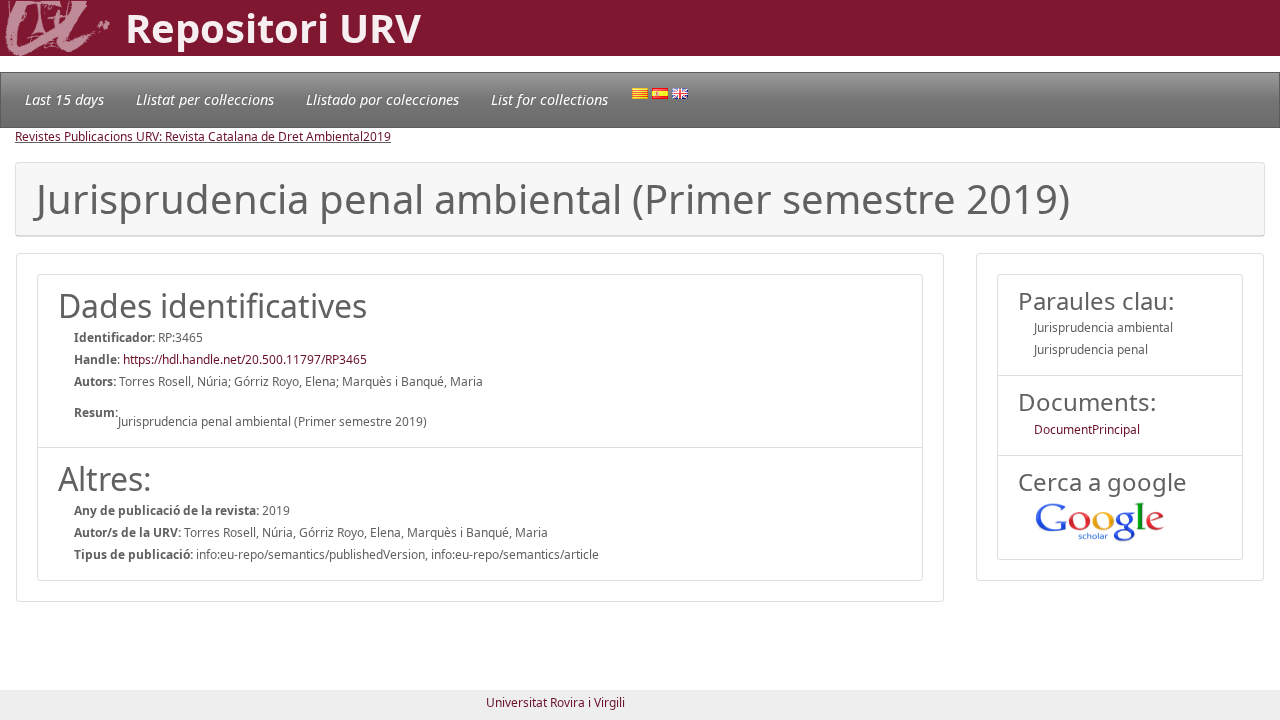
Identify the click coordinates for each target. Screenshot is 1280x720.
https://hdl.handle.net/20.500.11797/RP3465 (245, 359)
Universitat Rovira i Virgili (555, 702)
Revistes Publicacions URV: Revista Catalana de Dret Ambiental (189, 136)
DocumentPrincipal (1087, 429)
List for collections (549, 99)
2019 (377, 136)
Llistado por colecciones (382, 99)
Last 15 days (64, 99)
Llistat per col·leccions (205, 99)
